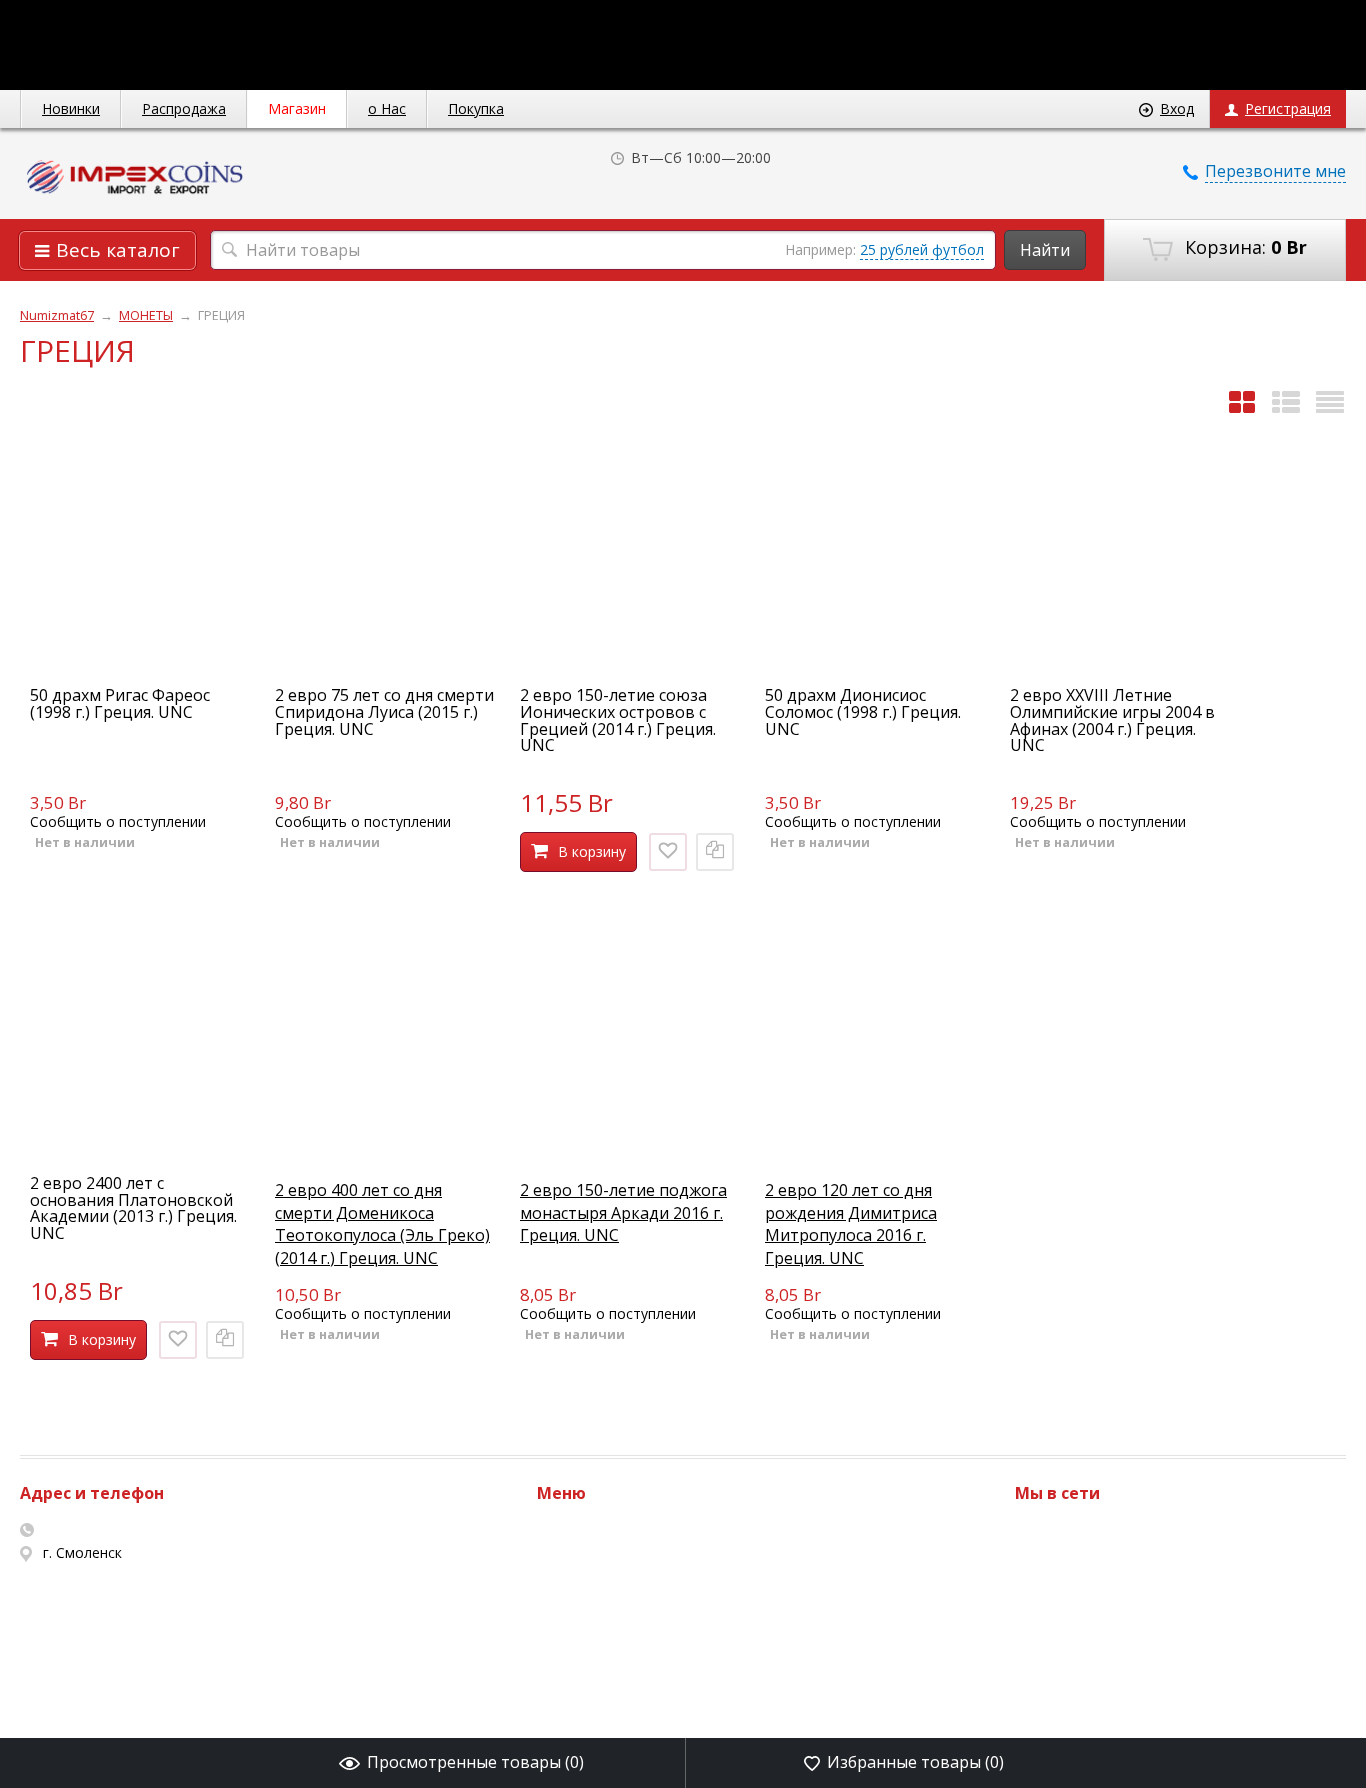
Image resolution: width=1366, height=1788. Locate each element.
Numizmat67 (57, 315)
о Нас (387, 108)
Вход (1177, 108)
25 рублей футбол (922, 249)
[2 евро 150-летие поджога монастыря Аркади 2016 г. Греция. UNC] (630, 1146)
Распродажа (184, 108)
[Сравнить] (715, 852)
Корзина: (1243, 247)
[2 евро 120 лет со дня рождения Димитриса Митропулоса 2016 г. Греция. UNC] (875, 1146)
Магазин (297, 108)
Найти (1045, 250)
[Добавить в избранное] (668, 852)
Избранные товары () (915, 1762)
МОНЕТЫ (146, 315)
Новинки (71, 108)
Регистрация (1288, 108)
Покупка (476, 108)
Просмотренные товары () (475, 1762)
